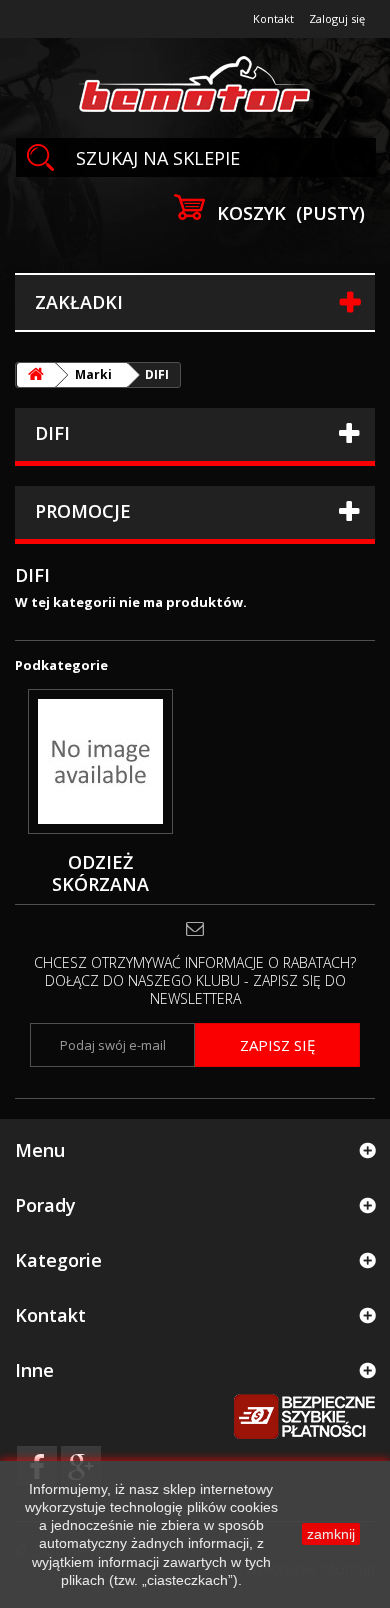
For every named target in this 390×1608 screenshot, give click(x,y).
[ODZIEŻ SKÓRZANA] (100, 761)
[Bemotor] (195, 85)
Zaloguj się (337, 18)
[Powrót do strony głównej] (36, 375)
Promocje (83, 511)
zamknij (331, 1534)
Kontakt (273, 18)
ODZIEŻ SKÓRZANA (100, 873)
